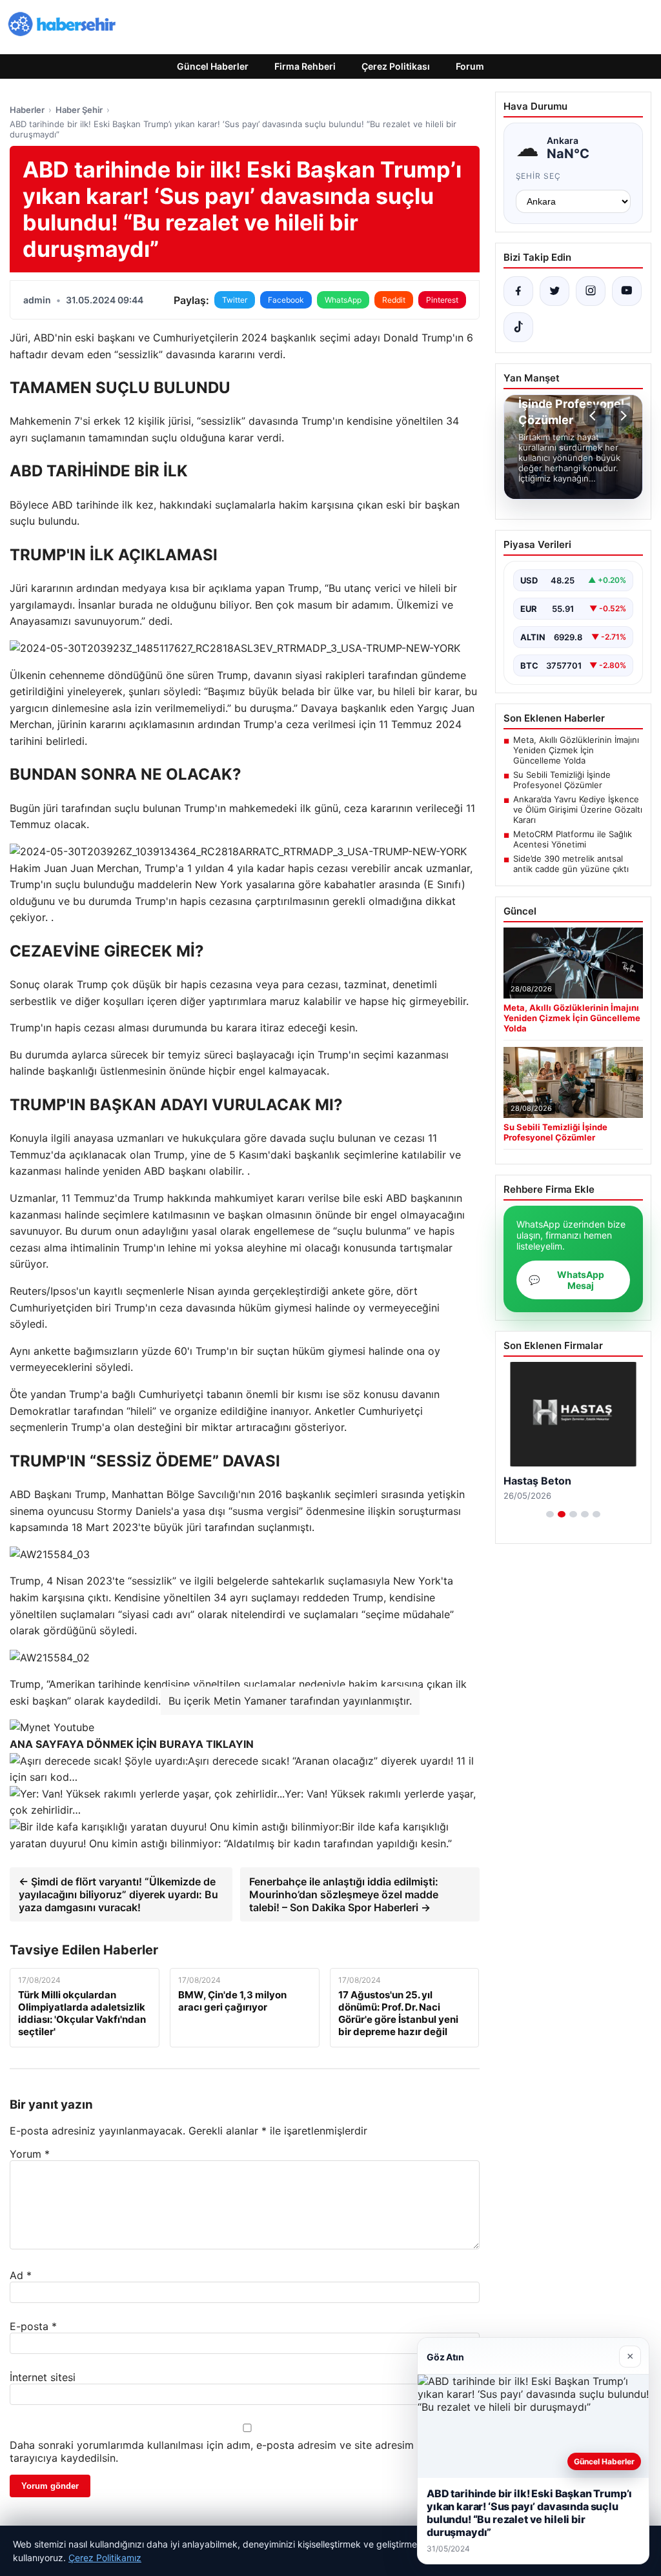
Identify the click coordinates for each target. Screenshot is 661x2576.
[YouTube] (627, 291)
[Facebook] (518, 291)
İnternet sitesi (43, 2377)
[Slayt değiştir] (550, 1514)
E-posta (33, 2326)
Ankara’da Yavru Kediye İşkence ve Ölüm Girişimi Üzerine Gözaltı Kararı (578, 809)
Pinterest (442, 300)
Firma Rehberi (305, 66)
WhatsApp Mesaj (566, 1280)
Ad (21, 2275)
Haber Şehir (79, 110)
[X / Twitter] (554, 291)
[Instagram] (591, 291)
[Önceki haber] (595, 416)
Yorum (30, 2154)
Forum (470, 66)
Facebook (286, 300)
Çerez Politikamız (105, 2558)
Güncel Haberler (213, 66)
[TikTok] (518, 327)
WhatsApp (343, 300)
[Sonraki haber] (622, 416)
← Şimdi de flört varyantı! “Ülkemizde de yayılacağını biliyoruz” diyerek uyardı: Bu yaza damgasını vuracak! (118, 1894)
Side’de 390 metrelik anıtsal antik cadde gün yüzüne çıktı (571, 864)
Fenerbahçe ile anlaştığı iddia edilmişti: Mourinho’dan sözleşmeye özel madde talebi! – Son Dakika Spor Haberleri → (344, 1894)
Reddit (394, 300)
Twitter (235, 300)
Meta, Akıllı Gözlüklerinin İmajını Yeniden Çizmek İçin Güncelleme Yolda (576, 750)
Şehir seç (539, 176)
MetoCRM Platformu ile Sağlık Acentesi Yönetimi (573, 839)
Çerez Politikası (396, 66)
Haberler (27, 110)
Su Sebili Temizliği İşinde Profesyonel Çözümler (562, 780)
